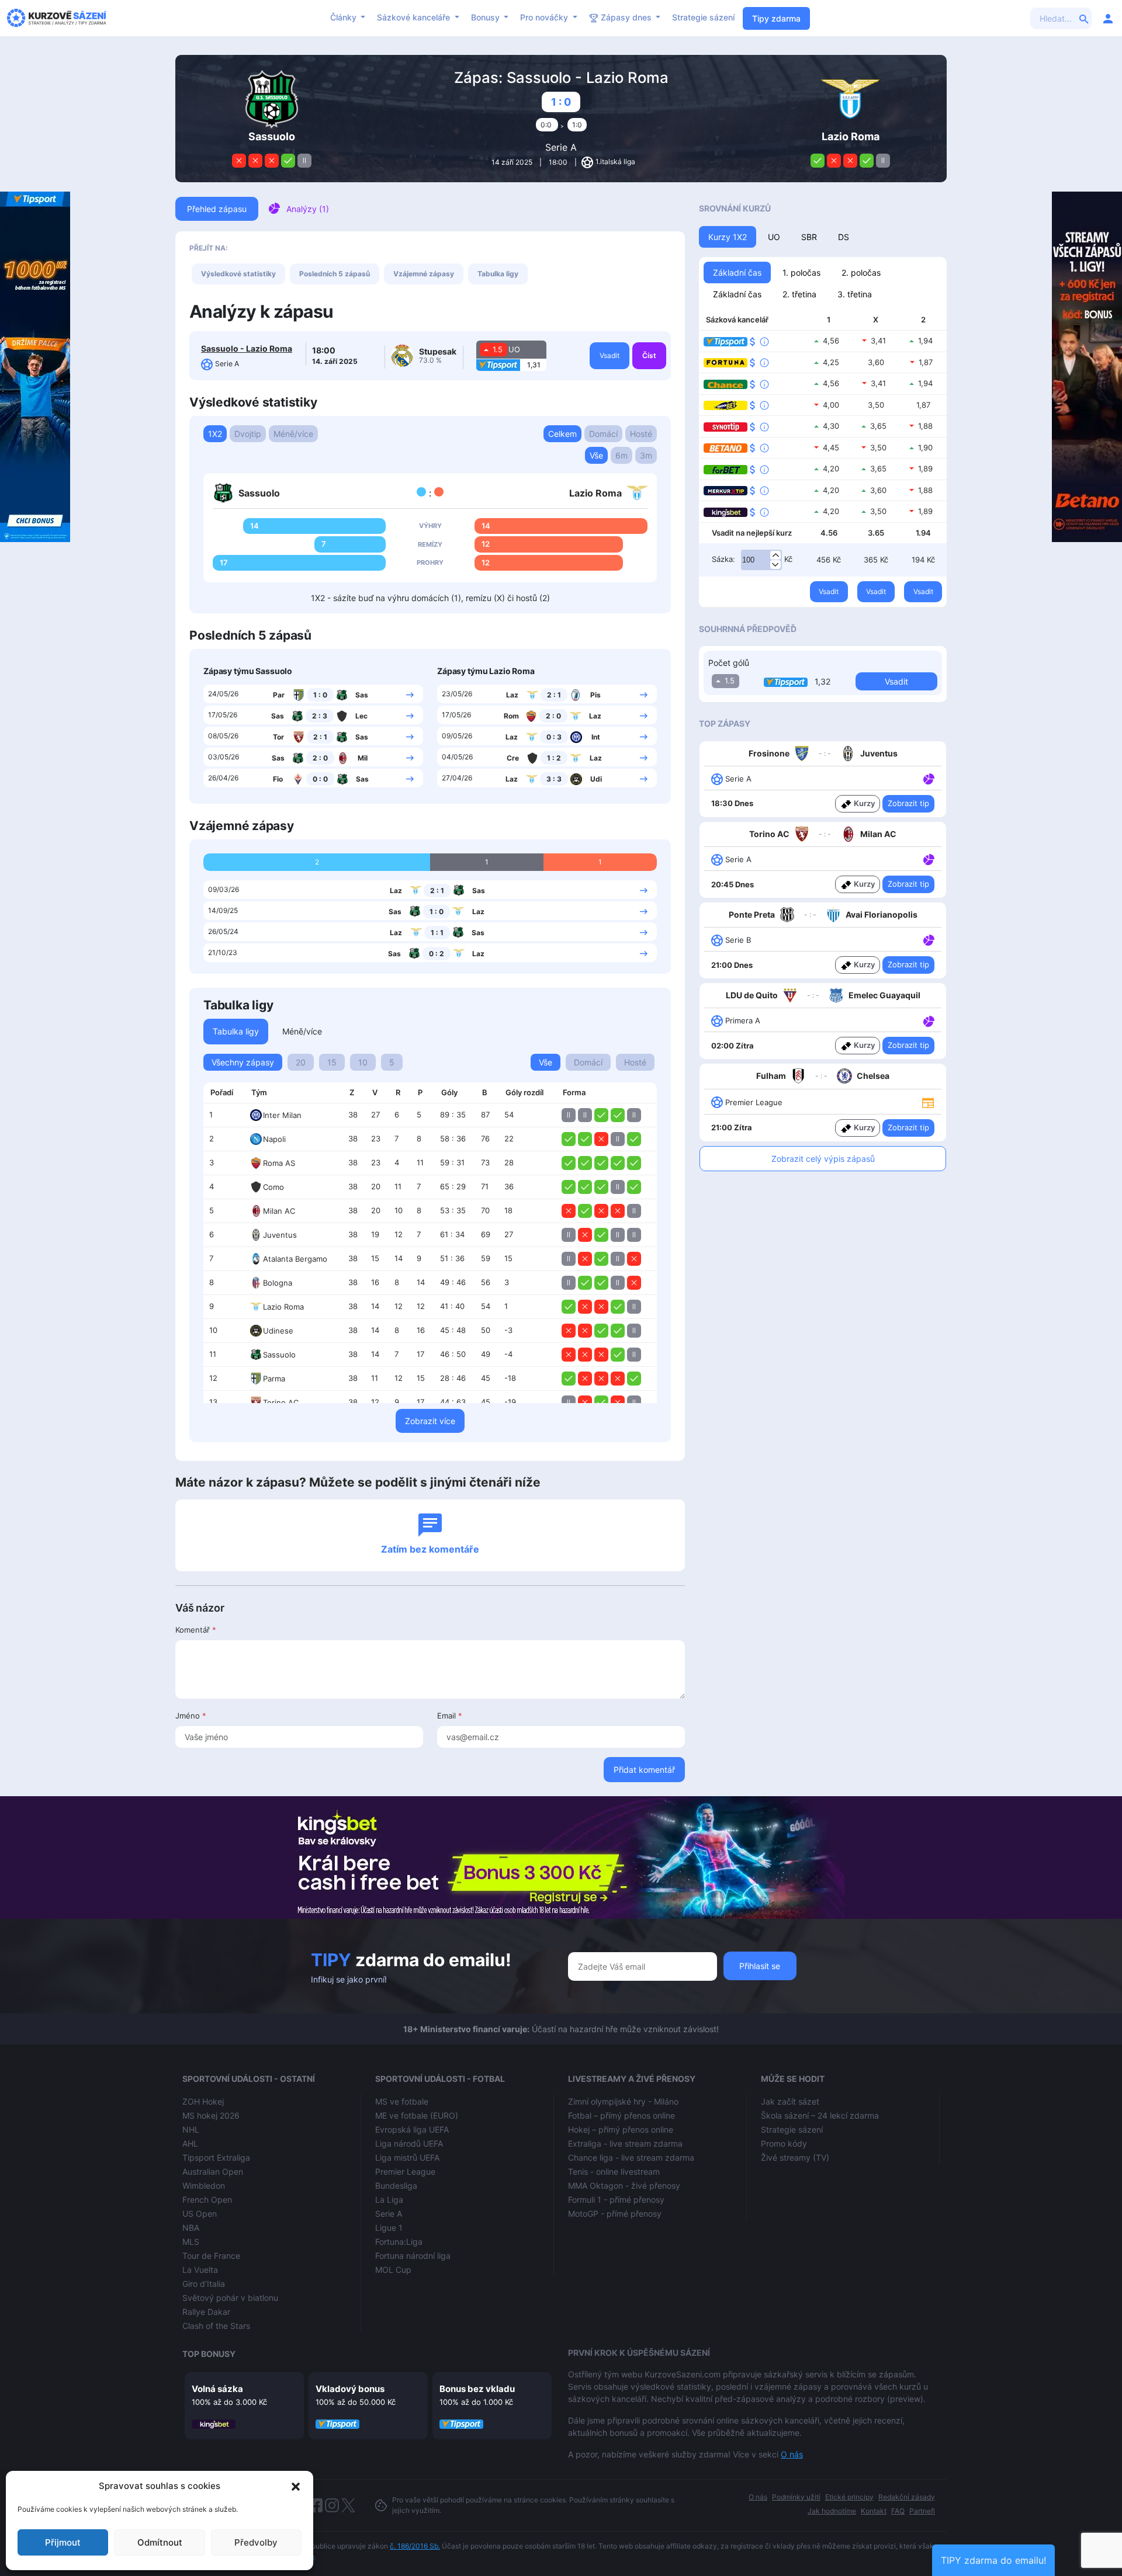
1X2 (215, 434)
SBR (809, 237)
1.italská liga (615, 162)
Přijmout (63, 2542)
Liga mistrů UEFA (407, 2157)
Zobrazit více (430, 1421)
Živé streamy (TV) (795, 2157)
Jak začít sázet (790, 2101)
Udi (596, 779)
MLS (191, 2242)
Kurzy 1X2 (728, 237)
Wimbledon (204, 2186)
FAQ (898, 2511)
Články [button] (344, 17)
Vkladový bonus (350, 2389)
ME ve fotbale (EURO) (417, 2115)
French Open (207, 2200)
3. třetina (855, 294)
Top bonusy (209, 2354)
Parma (274, 1379)
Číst (649, 355)
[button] (296, 2486)
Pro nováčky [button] (545, 17)
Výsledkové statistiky (238, 274)
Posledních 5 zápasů (335, 274)
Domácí (603, 434)
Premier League (405, 2171)
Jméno (191, 1716)
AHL (190, 2143)
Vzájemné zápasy (424, 274)
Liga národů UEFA (409, 2143)
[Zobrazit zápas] (410, 694)
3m (646, 455)
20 (301, 1062)
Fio (278, 779)
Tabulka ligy (498, 274)
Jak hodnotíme (832, 2511)
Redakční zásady (907, 2497)
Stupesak (438, 351)
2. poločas (861, 272)
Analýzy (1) (308, 209)
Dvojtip (248, 434)
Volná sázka (217, 2389)
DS (844, 237)
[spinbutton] (761, 560)
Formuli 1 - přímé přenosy (616, 2200)
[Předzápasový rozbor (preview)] (928, 1102)
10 (363, 1062)
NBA (191, 2228)
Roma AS (279, 1163)
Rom (511, 716)
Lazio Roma (283, 1307)
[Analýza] (929, 778)
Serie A (561, 147)
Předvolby (256, 2542)
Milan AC (279, 1211)
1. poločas (801, 272)
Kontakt (874, 2511)
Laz (512, 695)
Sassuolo (279, 1355)
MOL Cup (393, 2270)
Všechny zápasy (243, 1062)
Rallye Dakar (206, 2312)
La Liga (389, 2200)
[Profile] (1108, 18)
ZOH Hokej (203, 2101)
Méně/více (293, 434)
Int (596, 737)
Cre (513, 758)
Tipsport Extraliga (216, 2157)
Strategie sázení (703, 17)
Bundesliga (396, 2186)
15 (332, 1062)
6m (621, 455)
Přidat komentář (644, 1770)
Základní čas (737, 272)
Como (273, 1187)
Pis (595, 695)
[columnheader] (224, 1093)
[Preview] (928, 1102)
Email (450, 1716)
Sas (362, 695)
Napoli (274, 1139)
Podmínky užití (796, 2497)
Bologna (278, 1283)
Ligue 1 (389, 2228)
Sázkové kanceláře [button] (415, 17)
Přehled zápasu (217, 209)
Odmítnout (160, 2542)
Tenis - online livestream (614, 2171)
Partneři (922, 2511)
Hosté (641, 434)
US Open (200, 2214)
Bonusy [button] (486, 17)
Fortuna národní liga (413, 2256)
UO (774, 237)
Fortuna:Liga (399, 2242)
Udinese (278, 1331)
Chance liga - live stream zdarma (631, 2157)
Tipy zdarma (776, 18)
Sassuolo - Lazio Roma (247, 348)
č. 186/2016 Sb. (415, 2546)
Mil (363, 758)
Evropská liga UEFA (412, 2129)
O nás (792, 2454)
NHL (191, 2129)
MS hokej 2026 (211, 2115)
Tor (278, 737)
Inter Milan (282, 1115)
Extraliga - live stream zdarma (625, 2143)
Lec (361, 716)
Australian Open (213, 2171)
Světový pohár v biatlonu (230, 2298)
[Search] (1084, 18)
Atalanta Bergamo (295, 1259)
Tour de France (211, 2256)
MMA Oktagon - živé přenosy (624, 2186)
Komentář (196, 1630)
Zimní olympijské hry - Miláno (623, 2101)
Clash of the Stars (216, 2326)
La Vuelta (200, 2270)
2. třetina (799, 294)
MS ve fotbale (402, 2101)
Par (279, 695)
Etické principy (849, 2497)
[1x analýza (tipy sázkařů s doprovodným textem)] (928, 778)
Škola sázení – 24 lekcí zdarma (820, 2115)
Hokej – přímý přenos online (621, 2129)
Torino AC (281, 1402)
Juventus (280, 1235)
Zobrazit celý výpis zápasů (823, 1159)
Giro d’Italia (204, 2284)
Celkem (562, 434)
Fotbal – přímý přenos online (621, 2115)
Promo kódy (784, 2143)
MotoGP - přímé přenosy (615, 2214)
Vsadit (610, 355)
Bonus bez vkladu (477, 2389)
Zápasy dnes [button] (626, 17)
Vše (596, 455)
